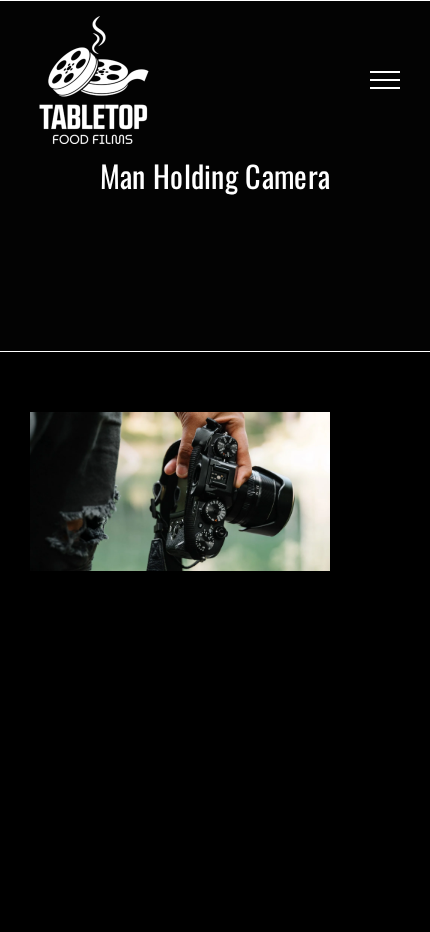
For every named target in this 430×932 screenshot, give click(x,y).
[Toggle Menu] (385, 80)
